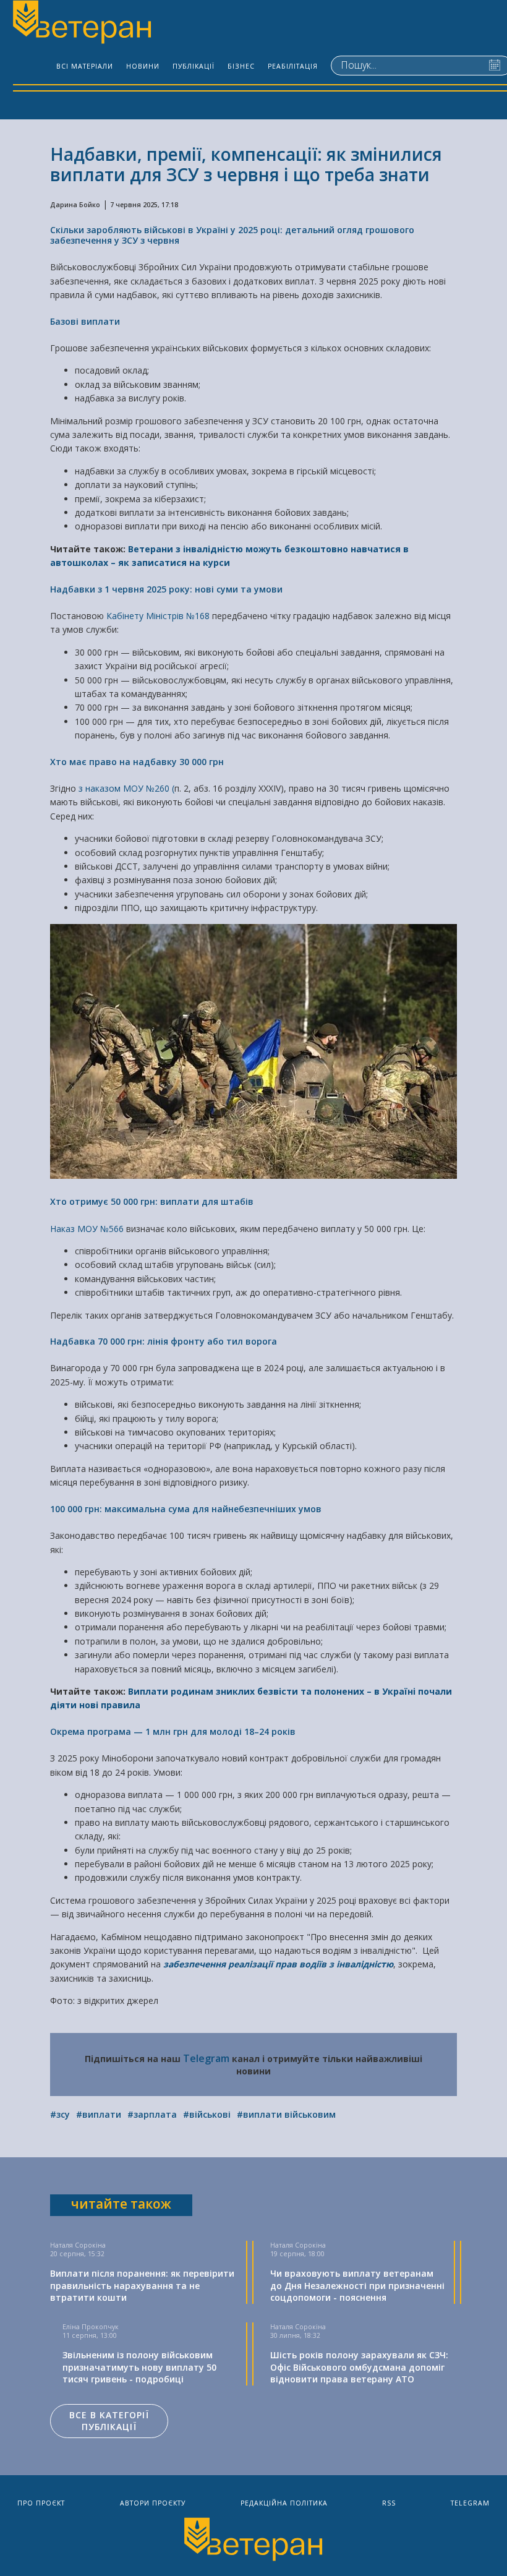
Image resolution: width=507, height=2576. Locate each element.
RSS (389, 2503)
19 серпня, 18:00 (297, 2254)
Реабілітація (293, 66)
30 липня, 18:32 (295, 2335)
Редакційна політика (284, 2503)
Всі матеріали (85, 66)
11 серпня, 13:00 (90, 2335)
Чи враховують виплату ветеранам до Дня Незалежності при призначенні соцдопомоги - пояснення (357, 2285)
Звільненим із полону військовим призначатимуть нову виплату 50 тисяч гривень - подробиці (139, 2367)
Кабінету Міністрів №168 (158, 616)
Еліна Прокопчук (91, 2327)
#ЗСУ (60, 2114)
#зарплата (152, 2114)
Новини (143, 66)
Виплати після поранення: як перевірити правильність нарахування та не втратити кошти (142, 2285)
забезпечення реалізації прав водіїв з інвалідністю (278, 1964)
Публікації (194, 66)
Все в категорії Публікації (109, 2421)
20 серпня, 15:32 (77, 2254)
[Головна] (81, 24)
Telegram (206, 2058)
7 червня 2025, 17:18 (144, 205)
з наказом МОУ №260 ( (126, 788)
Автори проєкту (153, 2503)
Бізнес (241, 66)
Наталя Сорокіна (78, 2245)
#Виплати (99, 2114)
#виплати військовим (286, 2114)
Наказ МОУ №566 (87, 1229)
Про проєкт (41, 2503)
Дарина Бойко (75, 205)
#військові (207, 2114)
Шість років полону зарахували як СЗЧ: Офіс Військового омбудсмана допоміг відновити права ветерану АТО (359, 2367)
